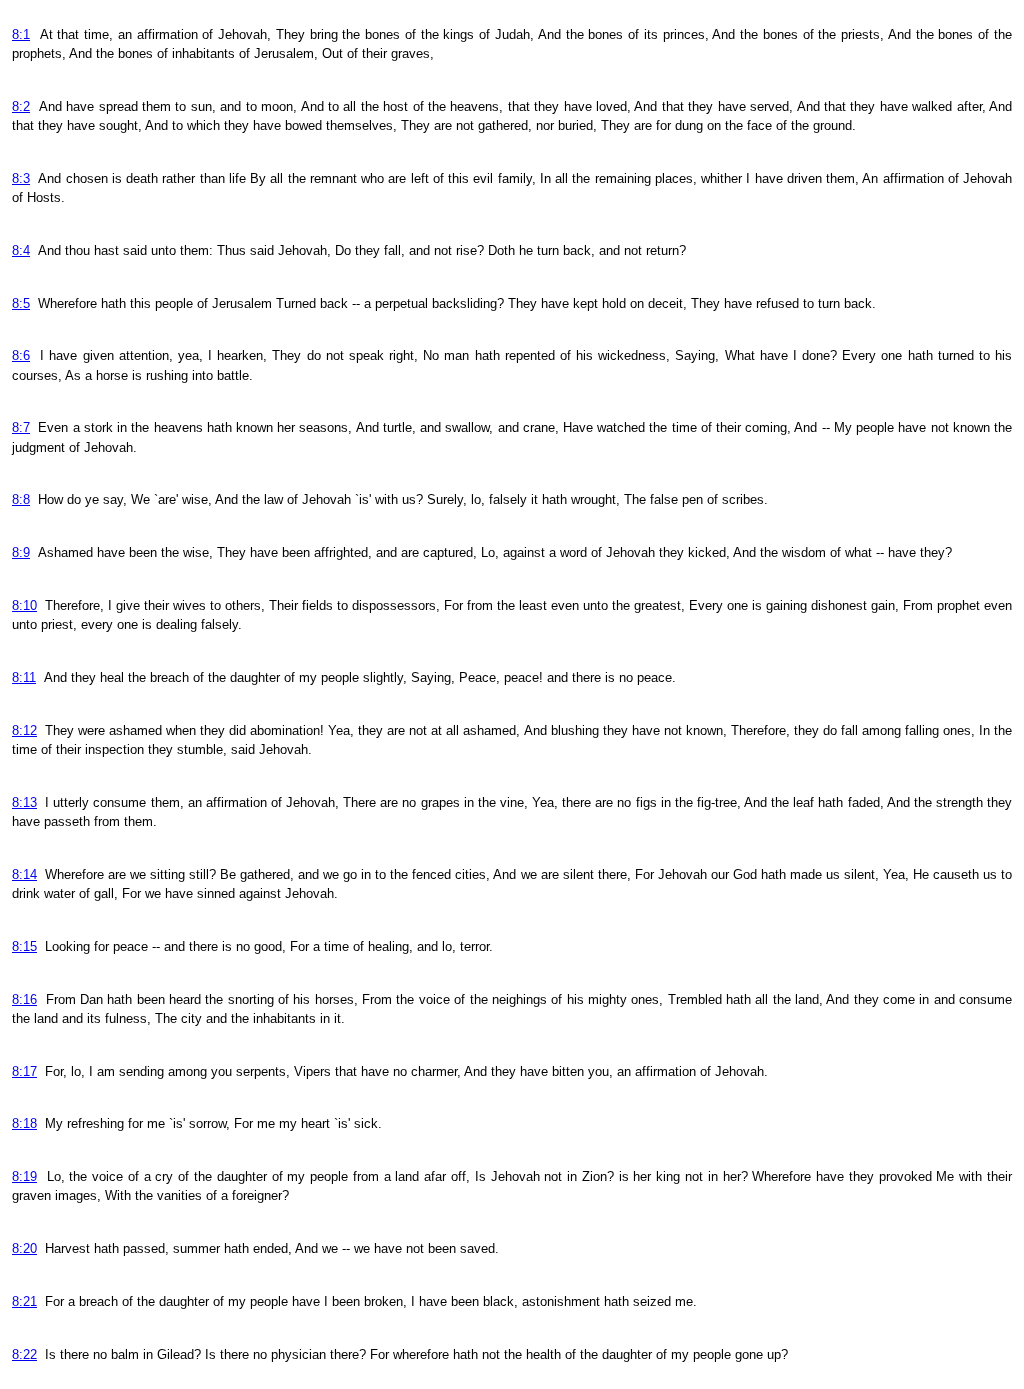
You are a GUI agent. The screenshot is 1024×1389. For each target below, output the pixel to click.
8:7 (21, 427)
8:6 (21, 355)
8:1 (21, 34)
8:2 (21, 106)
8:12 (24, 730)
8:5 (21, 303)
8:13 (24, 802)
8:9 (21, 552)
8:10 (24, 605)
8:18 (24, 1123)
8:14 (24, 874)
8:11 (24, 677)
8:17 (24, 1071)
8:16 (24, 999)
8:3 (21, 178)
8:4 (21, 250)
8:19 (24, 1176)
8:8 (21, 499)
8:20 (24, 1248)
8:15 (24, 946)
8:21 (24, 1301)
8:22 (24, 1354)
